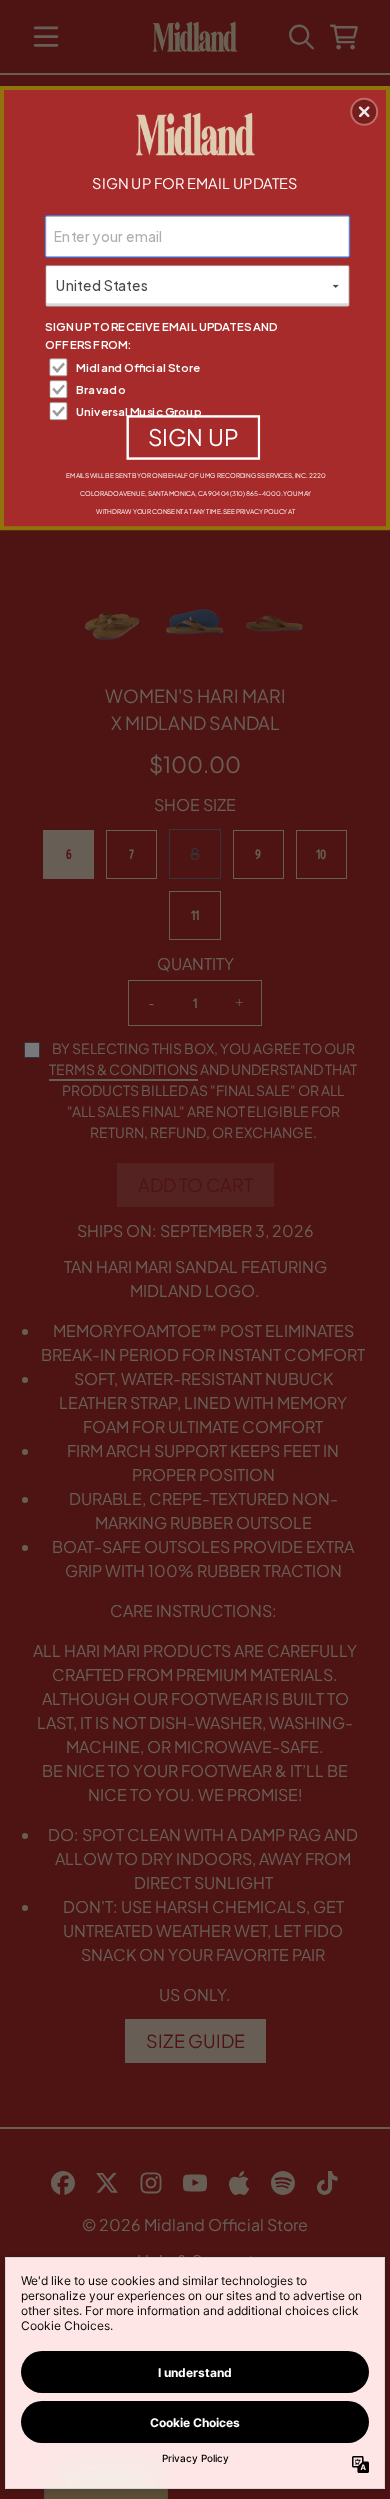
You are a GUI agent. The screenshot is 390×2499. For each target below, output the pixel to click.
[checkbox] (199, 367)
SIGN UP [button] (193, 436)
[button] (364, 112)
